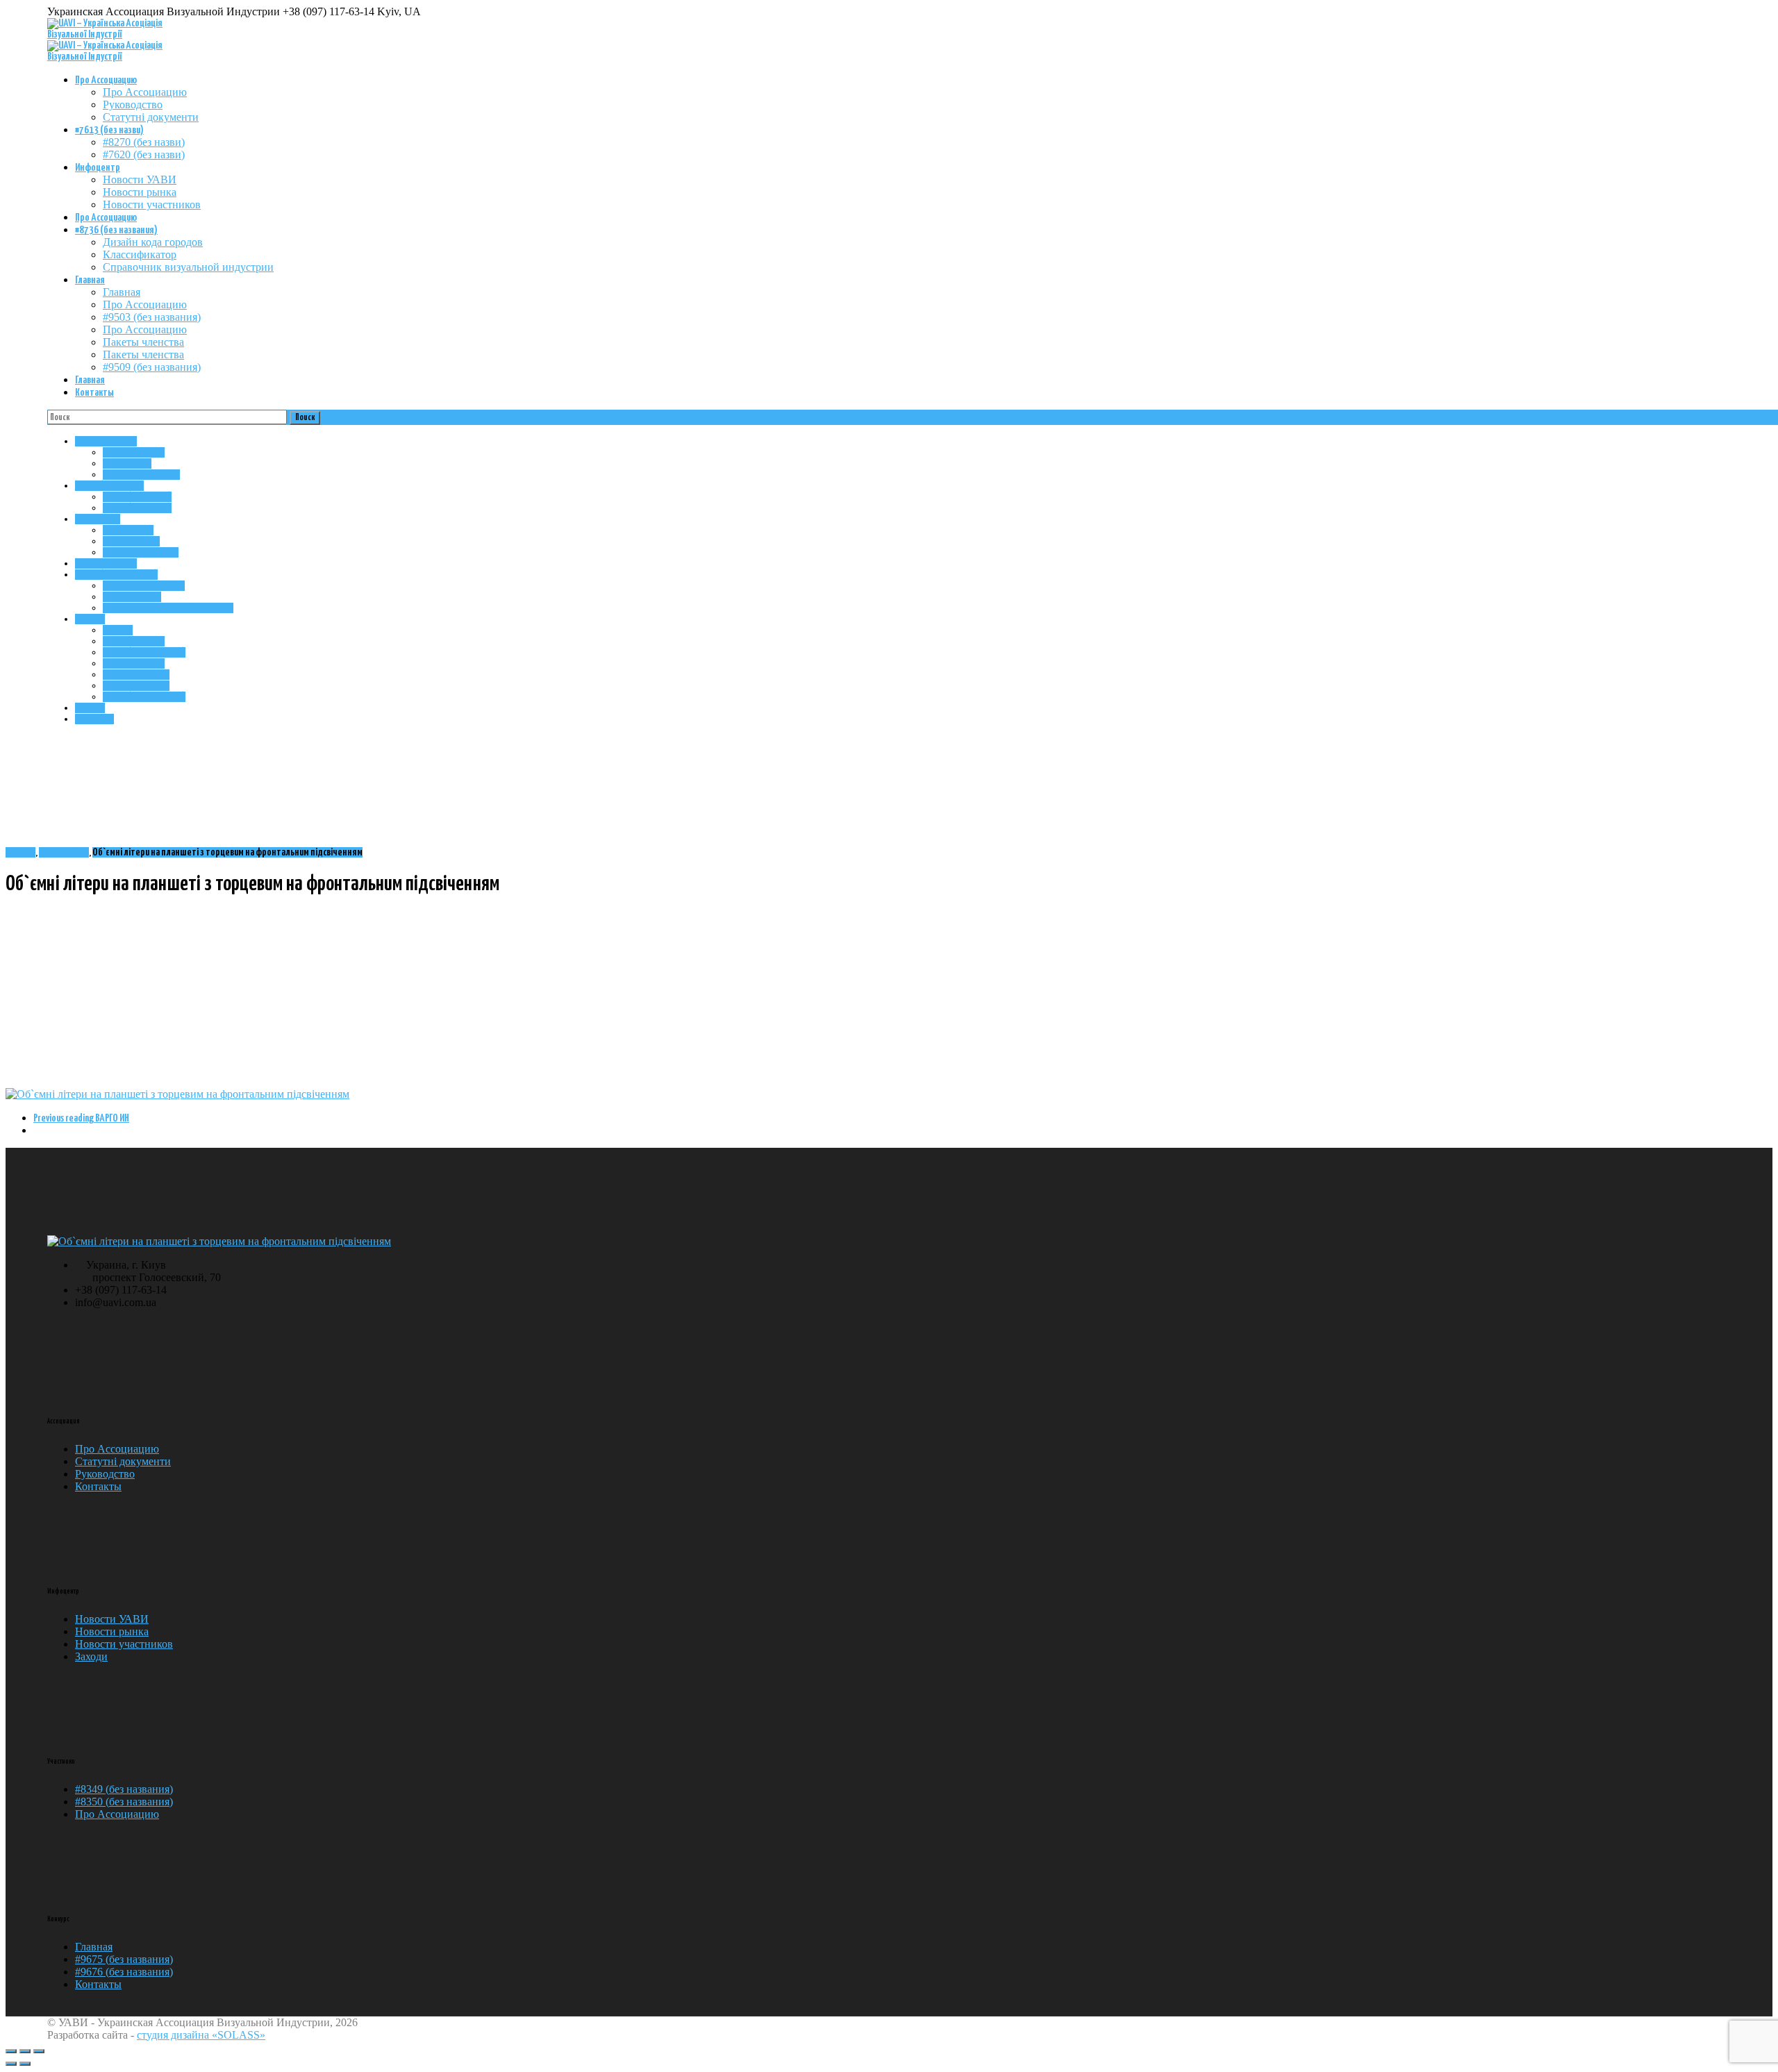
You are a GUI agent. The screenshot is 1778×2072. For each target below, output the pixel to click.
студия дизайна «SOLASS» (201, 2035)
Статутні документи (151, 117)
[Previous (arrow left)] (11, 2064)
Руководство (133, 105)
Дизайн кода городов (153, 242)
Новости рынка (140, 192)
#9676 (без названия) (124, 1972)
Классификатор (140, 254)
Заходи (91, 1656)
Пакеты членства (143, 342)
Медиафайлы (64, 852)
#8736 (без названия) (116, 230)
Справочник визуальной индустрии (188, 267)
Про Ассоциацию (106, 80)
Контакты (94, 393)
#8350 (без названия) (124, 1802)
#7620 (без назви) (144, 154)
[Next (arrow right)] (25, 2064)
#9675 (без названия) (124, 1959)
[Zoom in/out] (39, 2051)
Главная (90, 280)
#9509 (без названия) (152, 367)
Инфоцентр (98, 168)
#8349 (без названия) (124, 1789)
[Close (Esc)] (11, 2051)
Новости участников (152, 204)
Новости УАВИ (140, 179)
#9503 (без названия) (152, 317)
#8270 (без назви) (144, 142)
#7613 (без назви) (109, 130)
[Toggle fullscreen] (25, 2051)
